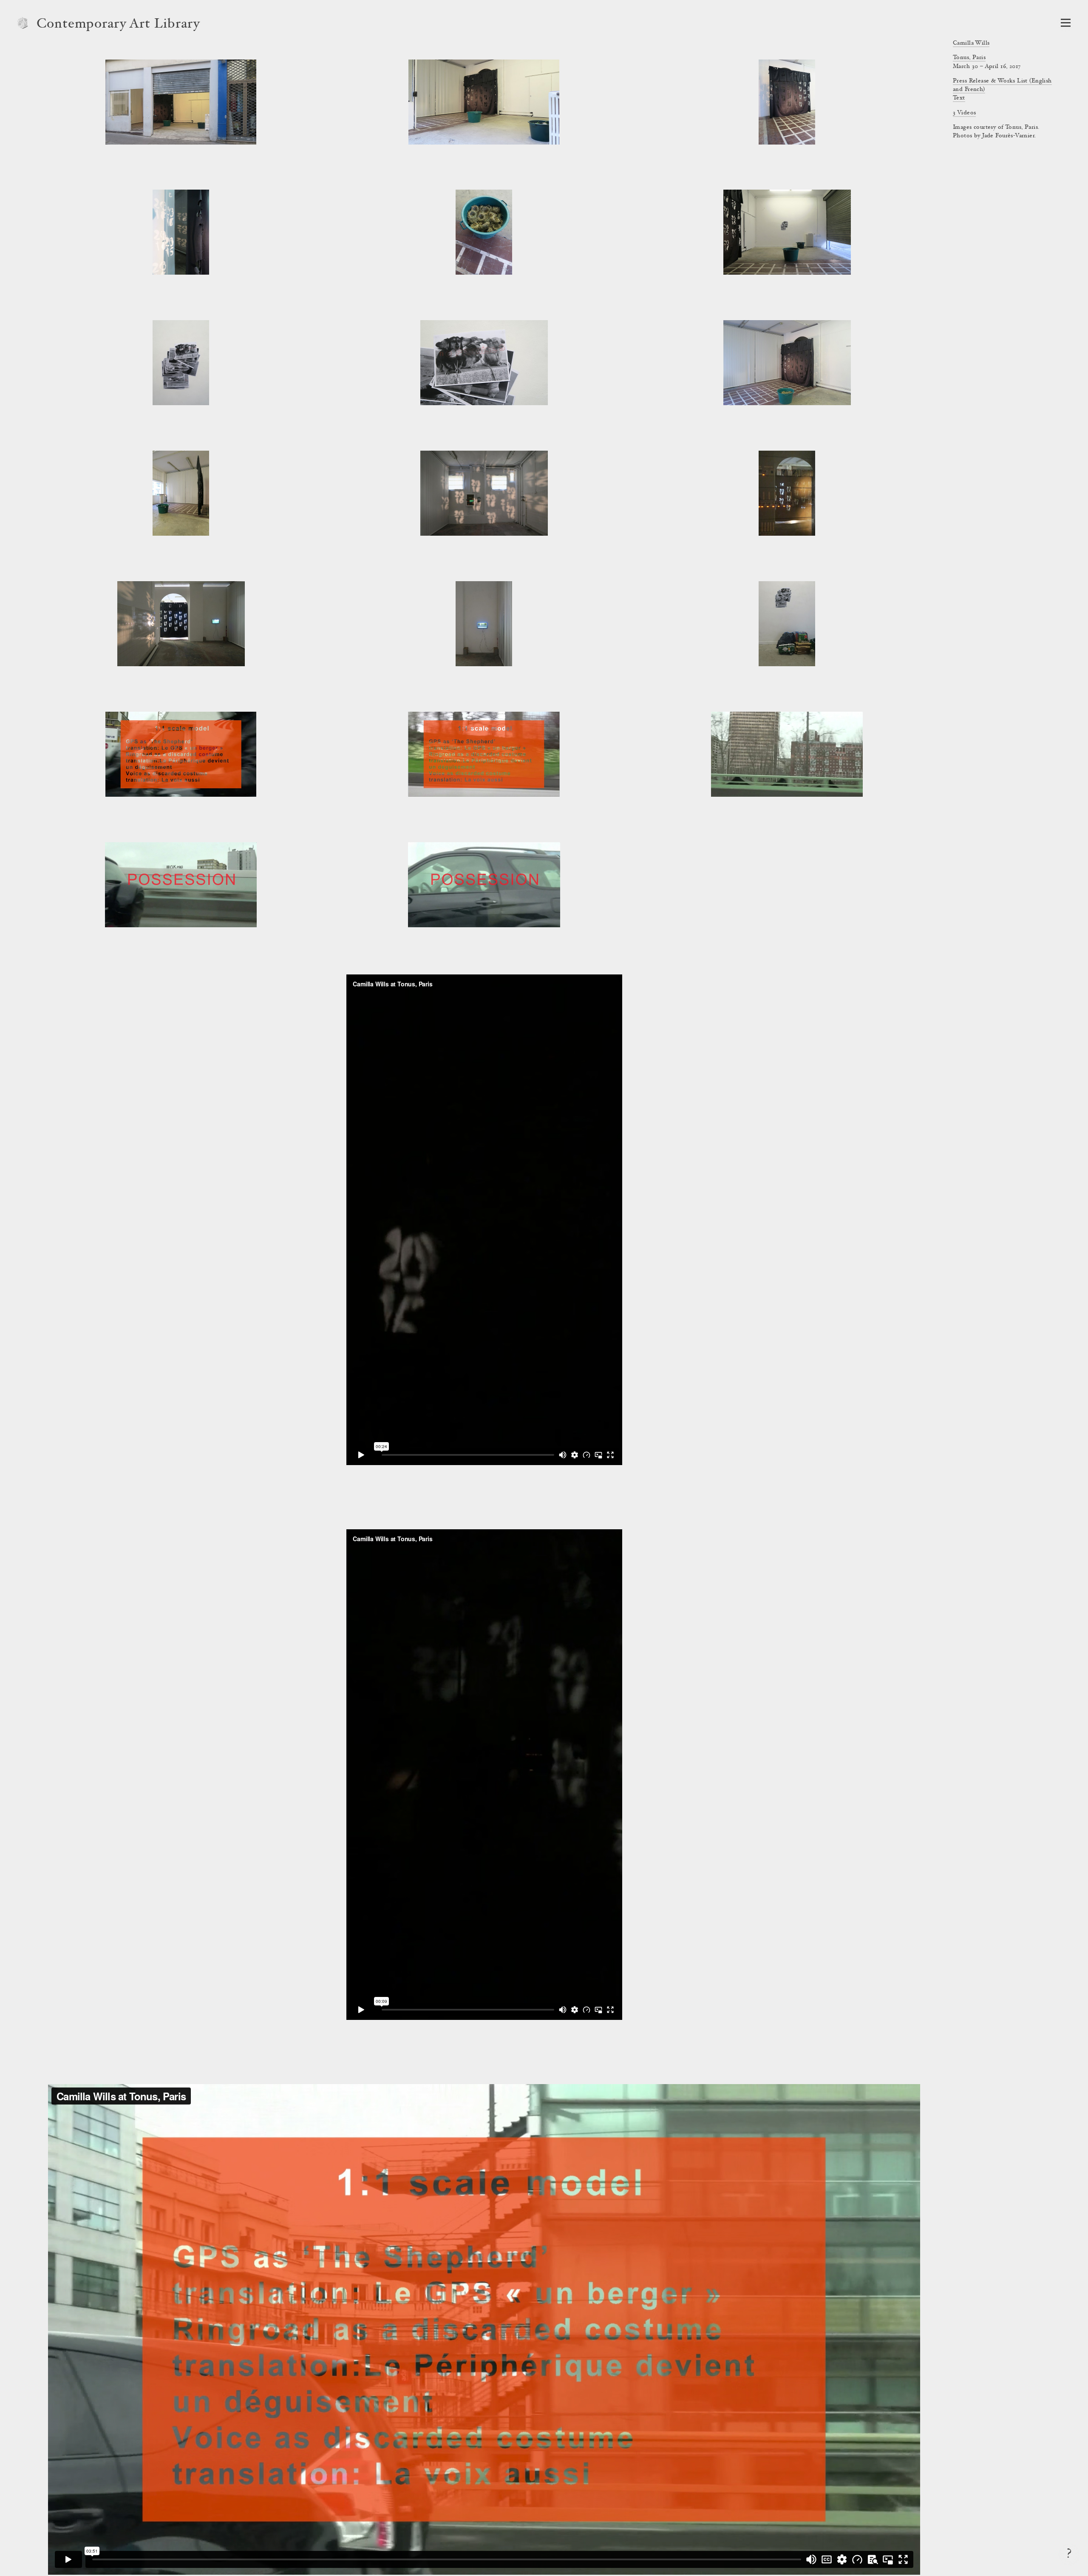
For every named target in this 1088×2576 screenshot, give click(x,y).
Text (959, 98)
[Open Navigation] (1066, 23)
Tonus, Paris (969, 58)
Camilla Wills (971, 43)
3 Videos (964, 113)
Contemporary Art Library (118, 25)
